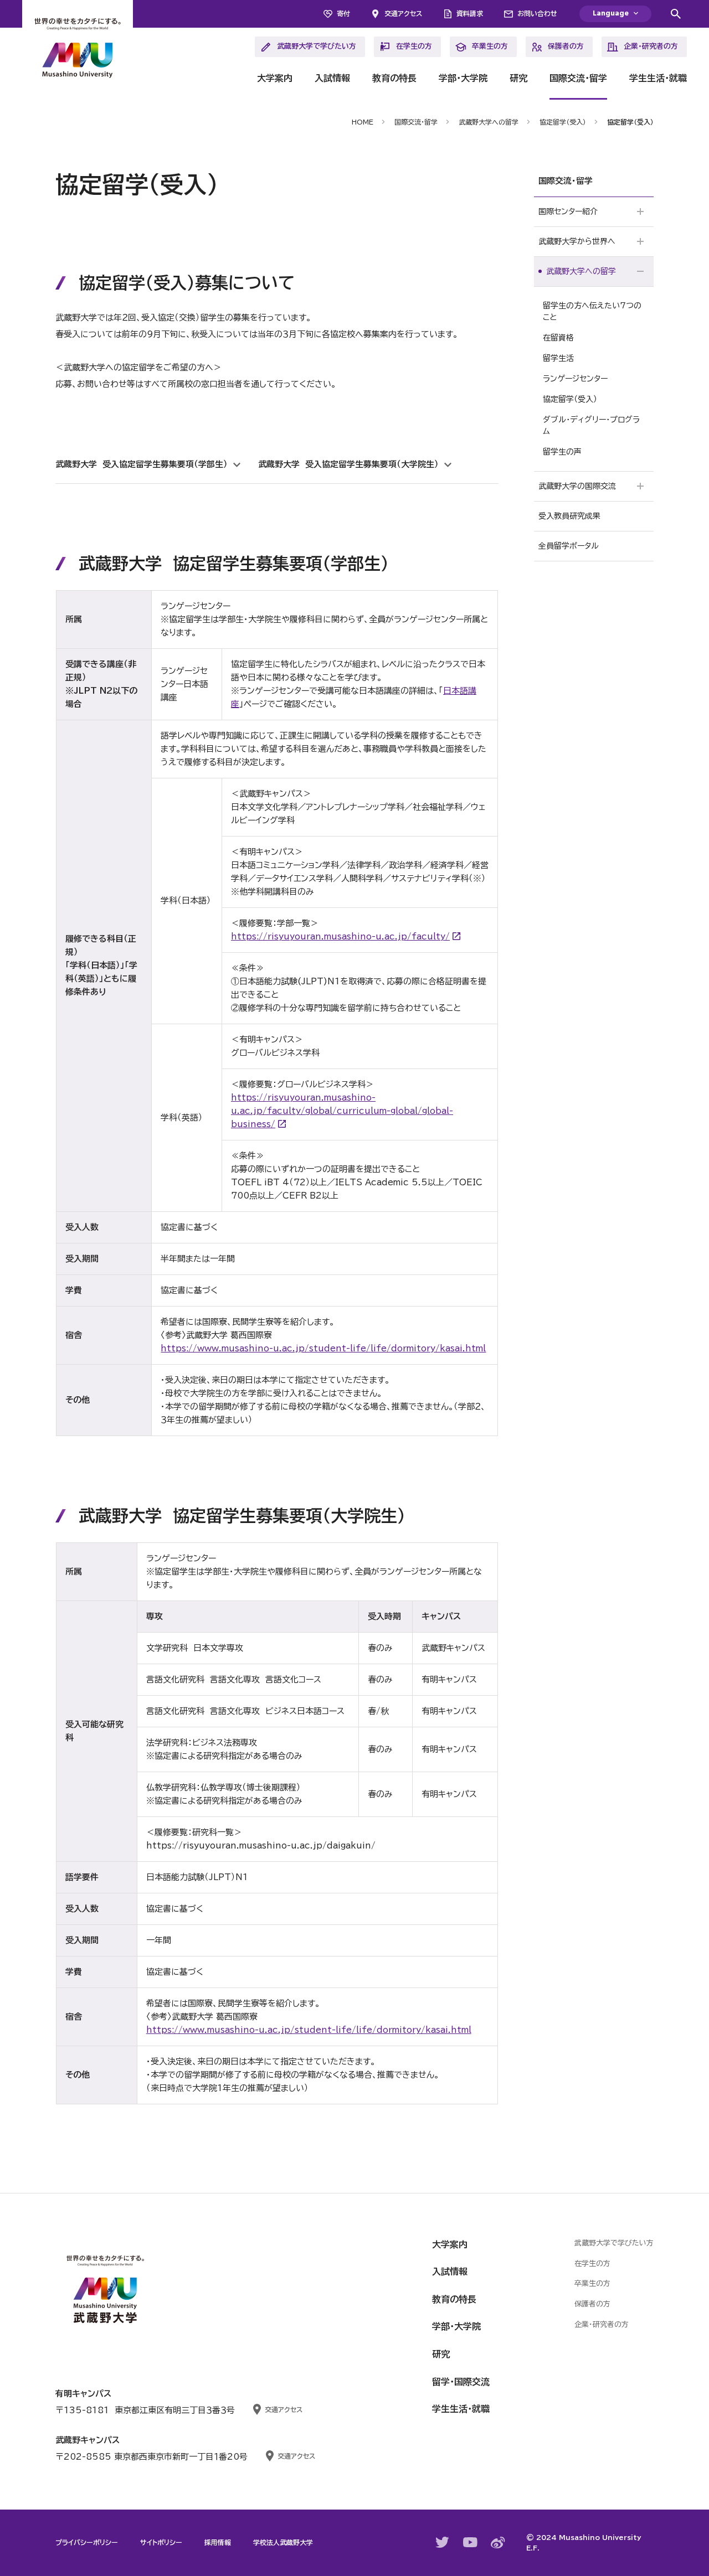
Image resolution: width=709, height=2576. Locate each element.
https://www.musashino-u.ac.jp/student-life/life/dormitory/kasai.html (323, 1348)
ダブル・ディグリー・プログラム (591, 425)
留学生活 (558, 358)
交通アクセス (403, 13)
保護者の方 (566, 46)
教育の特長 (394, 78)
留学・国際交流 (461, 2382)
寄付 (343, 13)
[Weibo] (498, 2543)
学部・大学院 (463, 78)
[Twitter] (443, 2542)
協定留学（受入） (563, 122)
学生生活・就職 (658, 78)
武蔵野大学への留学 (489, 122)
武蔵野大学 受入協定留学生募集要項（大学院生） (348, 464)
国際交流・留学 (578, 78)
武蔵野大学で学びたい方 (317, 46)
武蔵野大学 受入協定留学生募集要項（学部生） (142, 464)
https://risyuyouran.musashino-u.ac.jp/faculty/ (340, 936)
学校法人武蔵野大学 (283, 2542)
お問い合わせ (537, 13)
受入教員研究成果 (569, 516)
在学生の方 (414, 46)
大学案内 (275, 78)
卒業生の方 (490, 46)
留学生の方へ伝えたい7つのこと (592, 311)
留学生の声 (562, 452)
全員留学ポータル (569, 546)
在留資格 (558, 338)
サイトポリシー (161, 2542)
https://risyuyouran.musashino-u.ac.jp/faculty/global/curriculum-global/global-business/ (342, 1111)
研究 (518, 78)
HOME (363, 122)
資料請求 (470, 13)
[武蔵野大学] (78, 50)
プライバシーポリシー (87, 2542)
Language (611, 14)
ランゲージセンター (575, 379)
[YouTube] (470, 2542)
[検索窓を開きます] (676, 14)
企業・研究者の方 (651, 46)
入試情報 (332, 78)
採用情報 (218, 2542)
